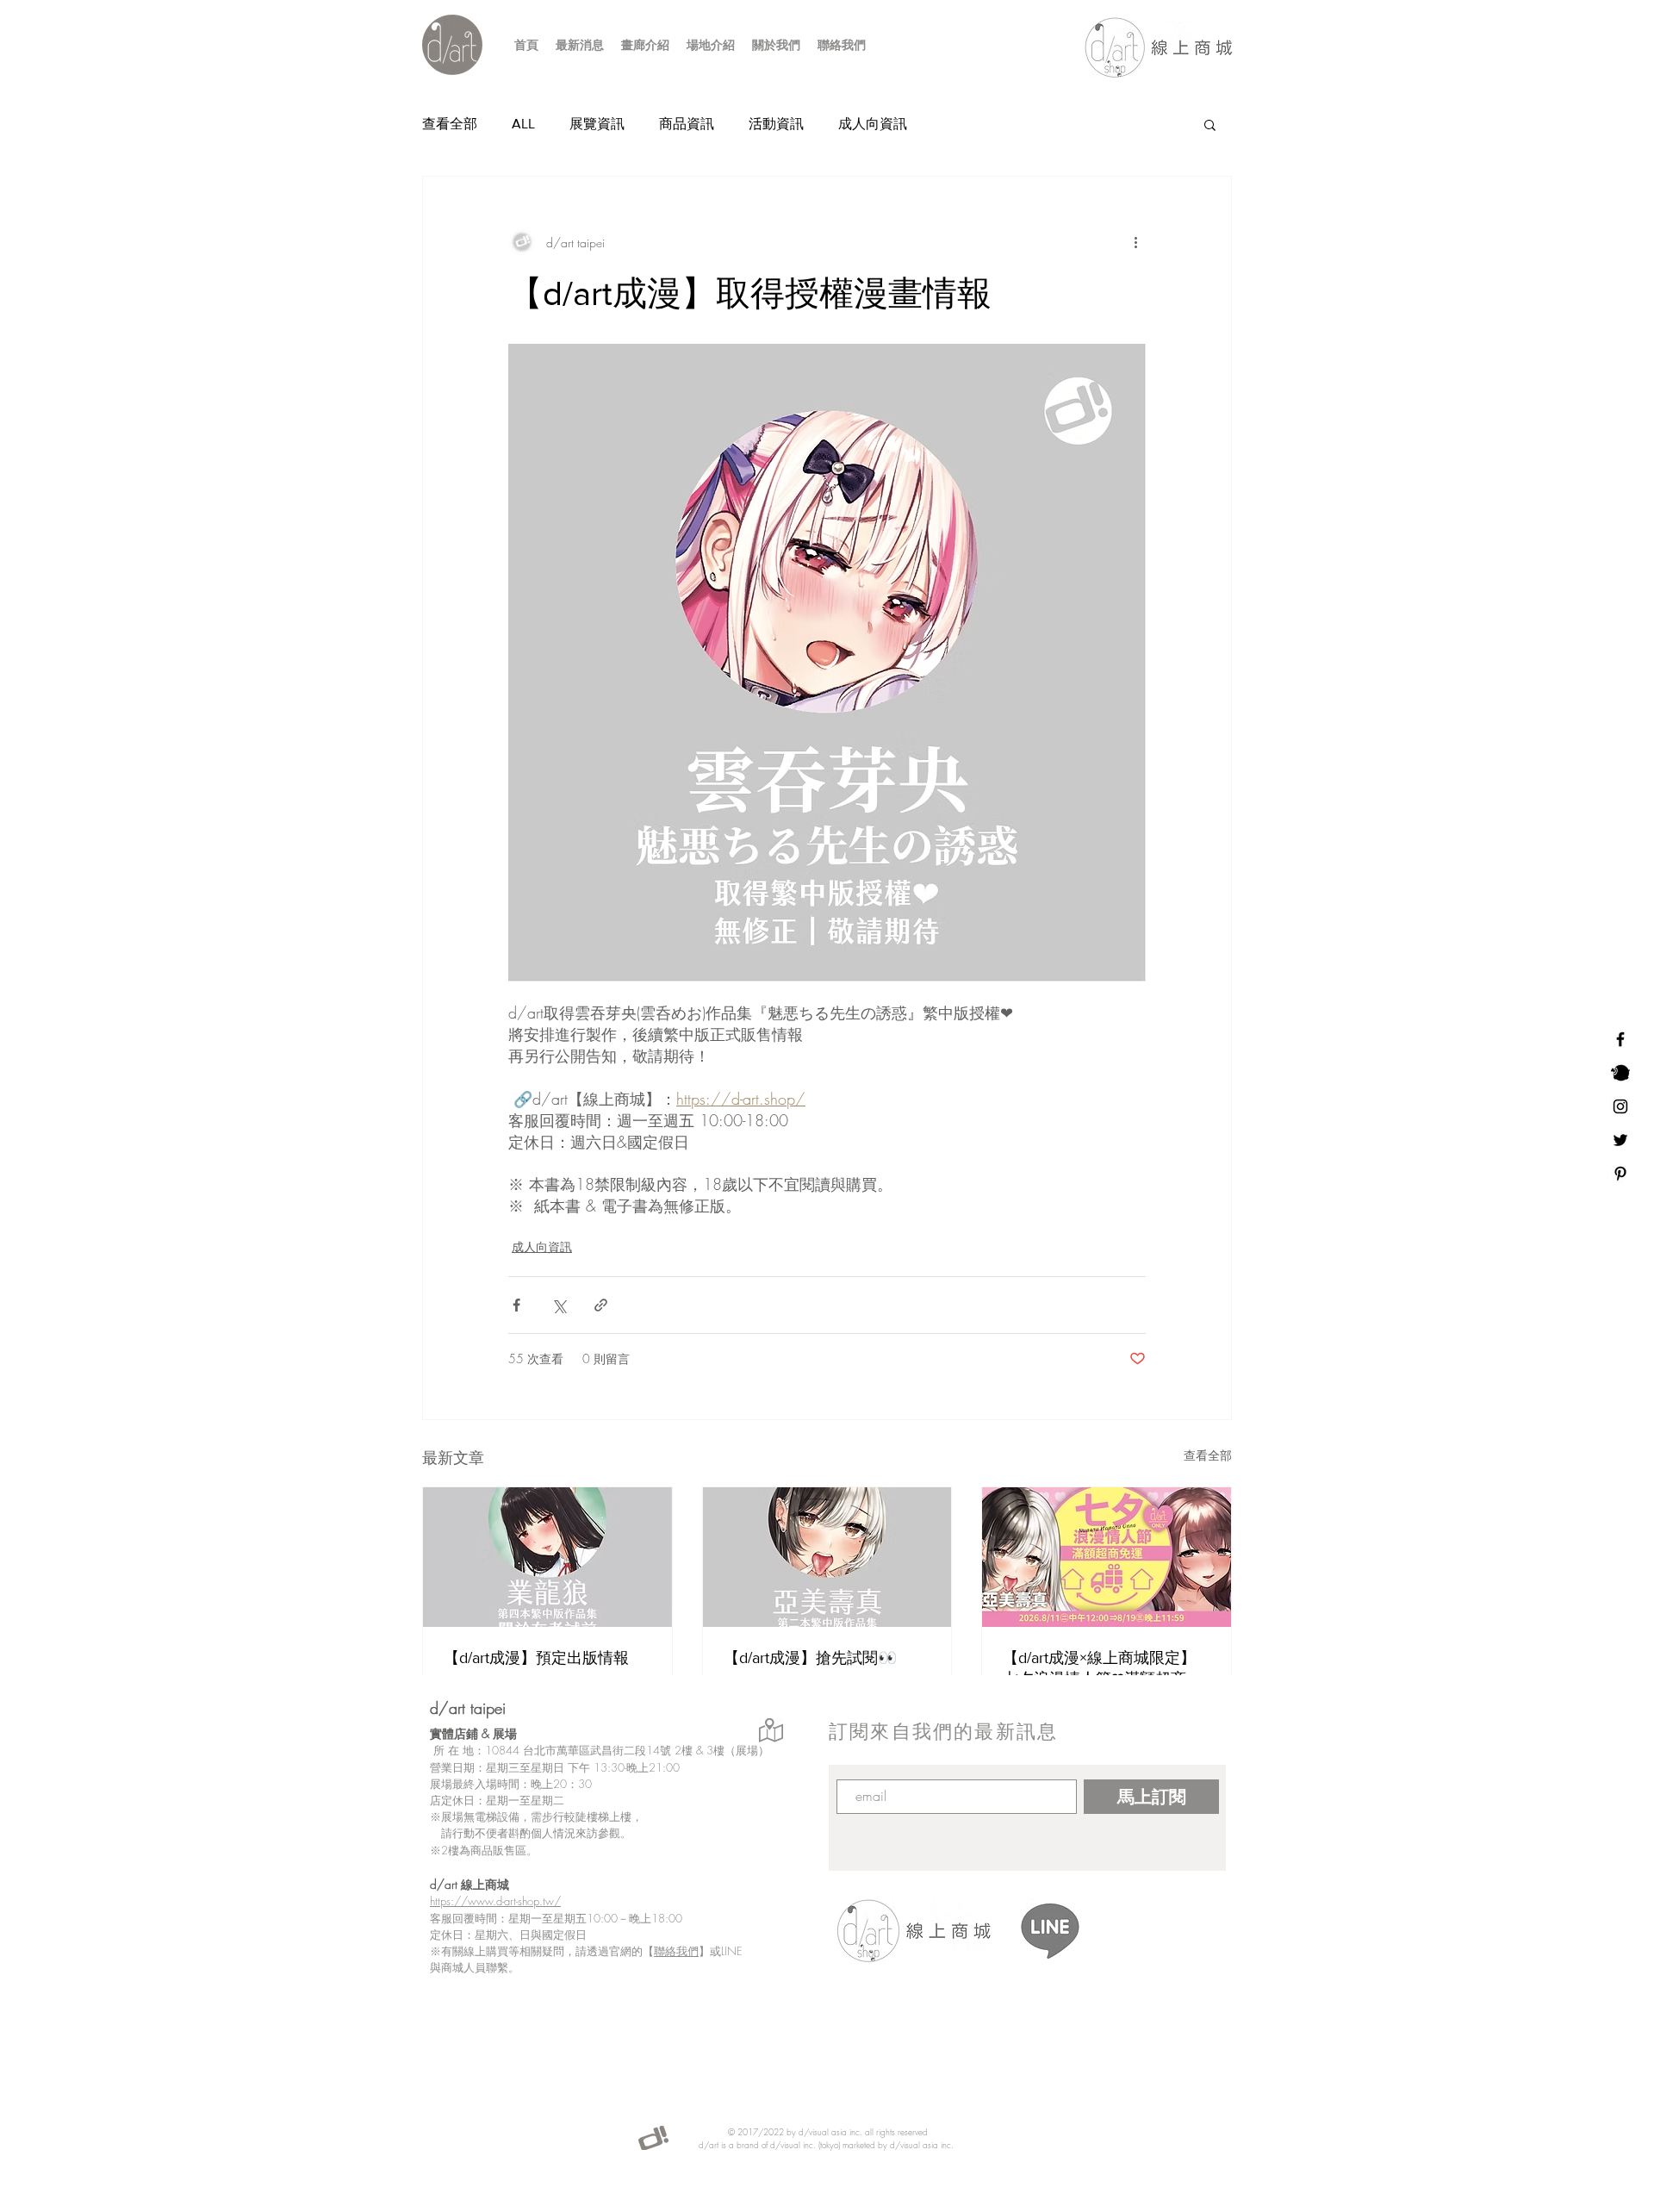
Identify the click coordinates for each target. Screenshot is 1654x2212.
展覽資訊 (597, 124)
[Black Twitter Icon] (1620, 1140)
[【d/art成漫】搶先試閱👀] (827, 1557)
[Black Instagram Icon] (1620, 1106)
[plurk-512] (1620, 1073)
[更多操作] (1135, 242)
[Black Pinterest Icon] (1620, 1174)
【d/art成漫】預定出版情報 (536, 1658)
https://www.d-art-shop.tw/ (495, 1901)
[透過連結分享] (601, 1305)
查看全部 (450, 124)
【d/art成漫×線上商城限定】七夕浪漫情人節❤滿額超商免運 (1102, 1669)
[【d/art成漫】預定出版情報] (547, 1557)
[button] (1210, 124)
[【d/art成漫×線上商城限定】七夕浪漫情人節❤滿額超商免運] (1107, 1557)
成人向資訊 (873, 124)
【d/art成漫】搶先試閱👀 (810, 1658)
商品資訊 (687, 124)
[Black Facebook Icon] (1620, 1039)
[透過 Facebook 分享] (516, 1305)
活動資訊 (776, 124)
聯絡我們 (676, 1951)
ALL (523, 124)
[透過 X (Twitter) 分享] (559, 1305)
